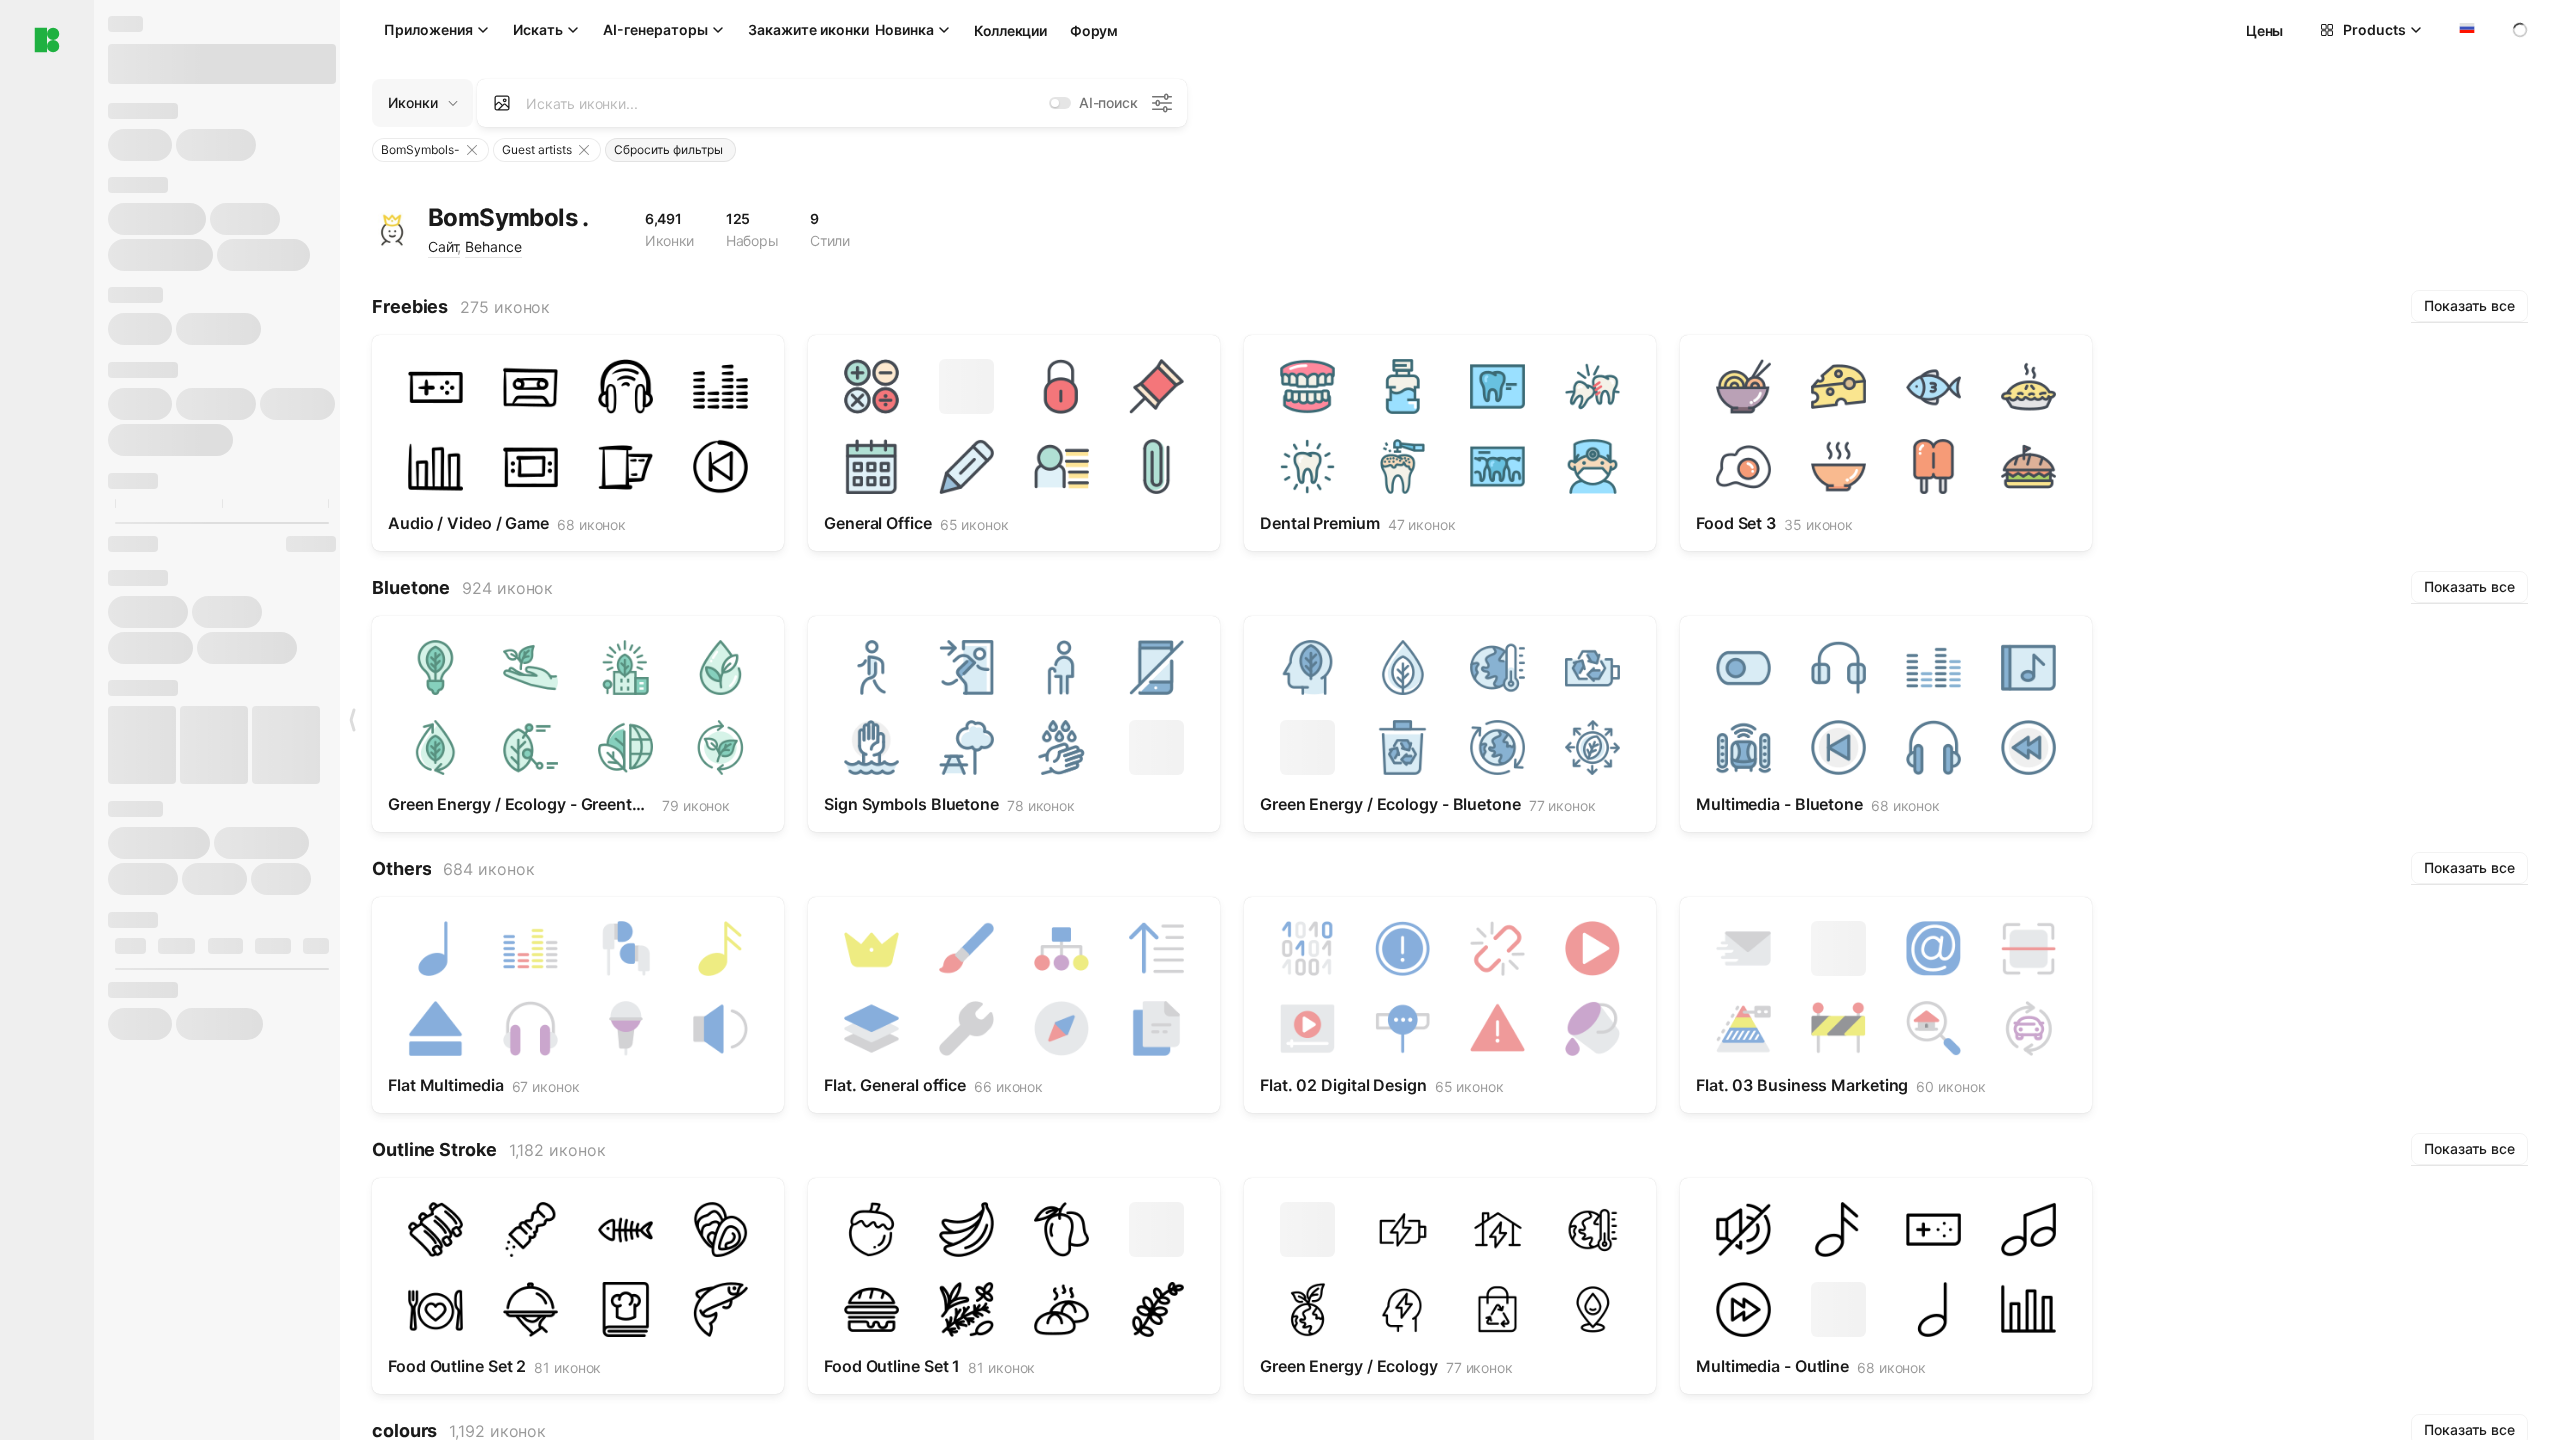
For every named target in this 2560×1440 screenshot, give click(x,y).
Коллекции (1010, 30)
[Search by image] (502, 103)
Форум (1094, 30)
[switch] (1060, 103)
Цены (2264, 30)
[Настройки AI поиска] (1162, 103)
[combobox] (2465, 30)
